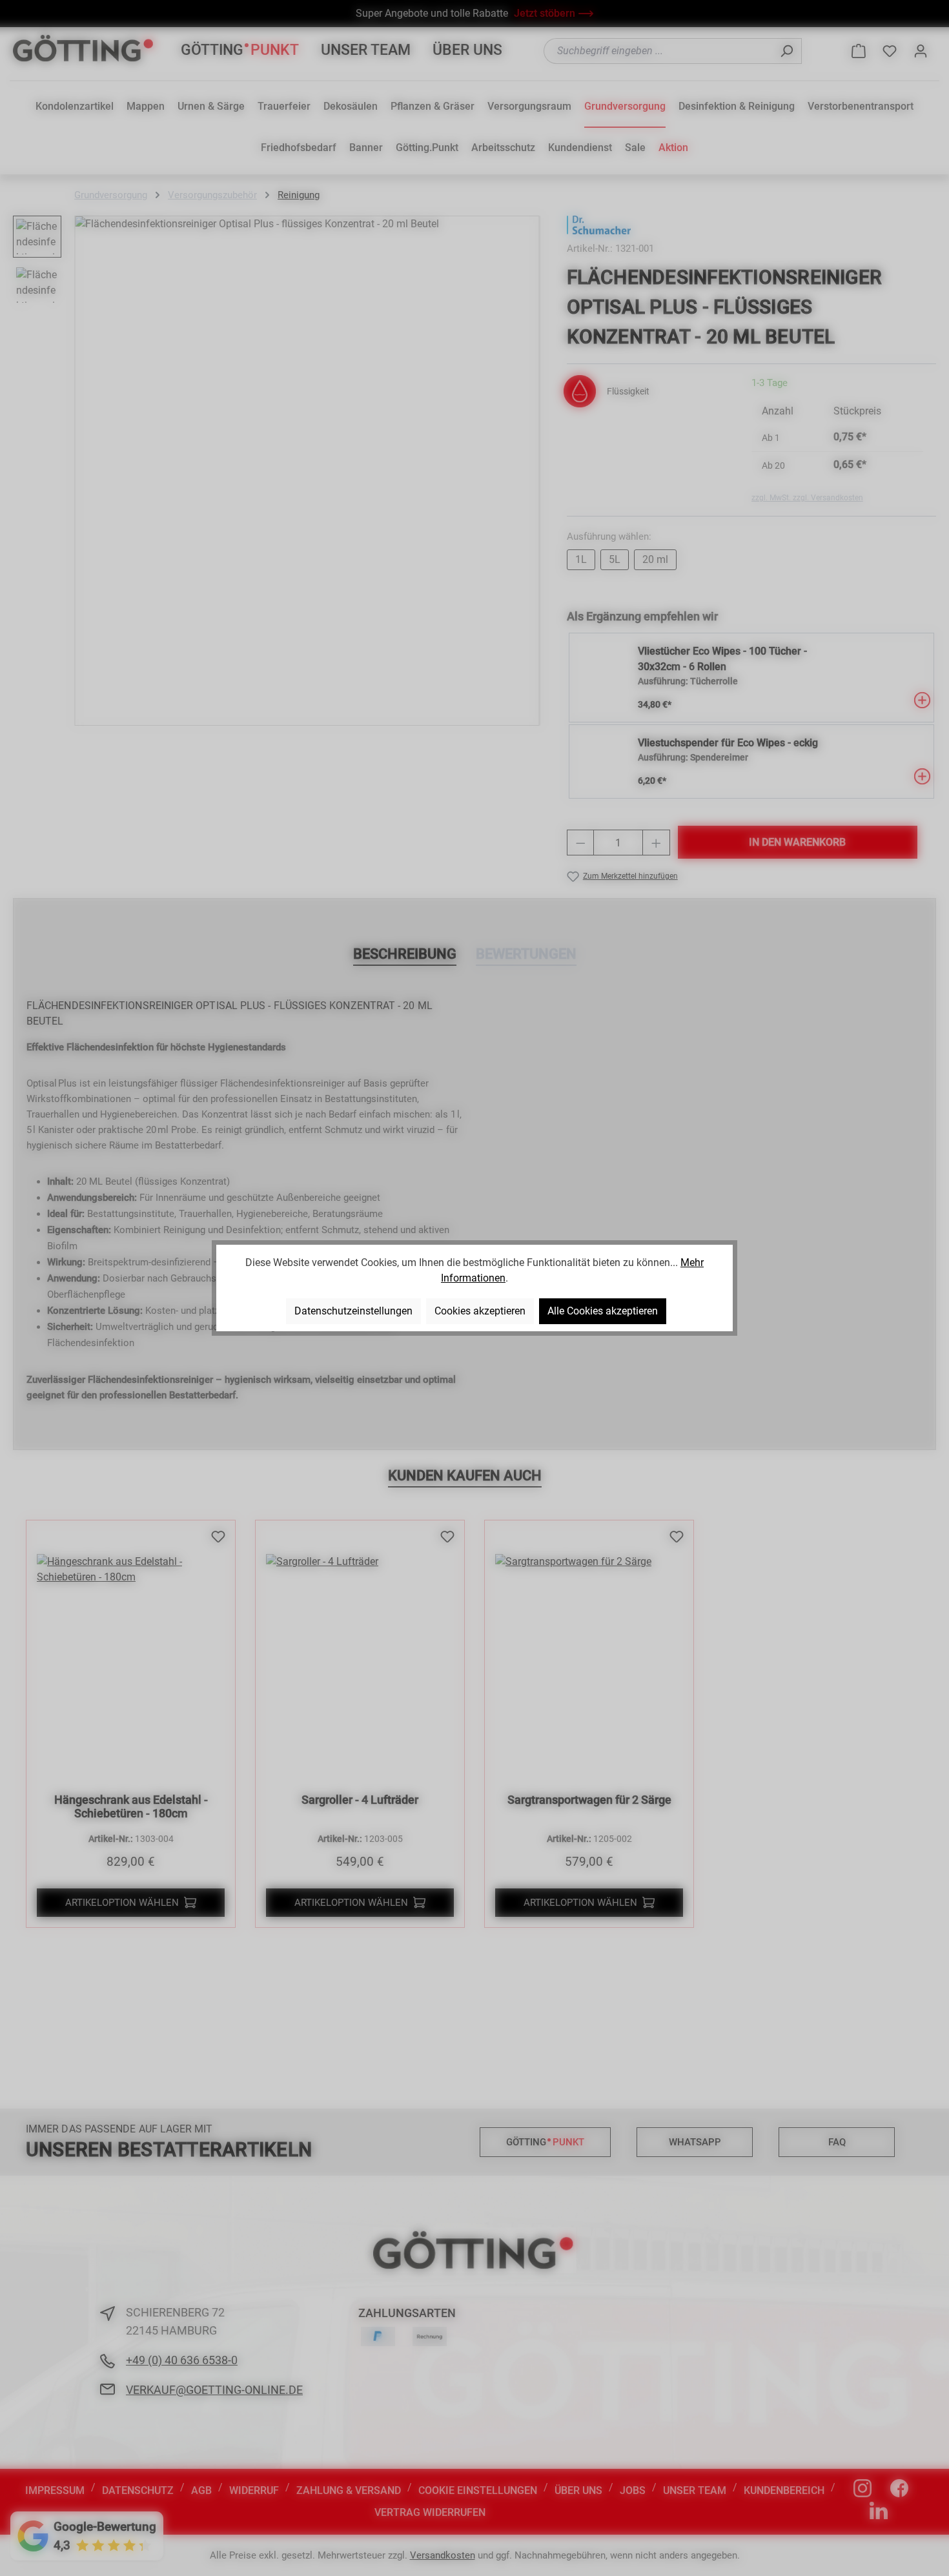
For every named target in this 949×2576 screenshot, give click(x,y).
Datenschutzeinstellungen (353, 1311)
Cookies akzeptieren (480, 1311)
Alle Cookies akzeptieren (603, 1311)
